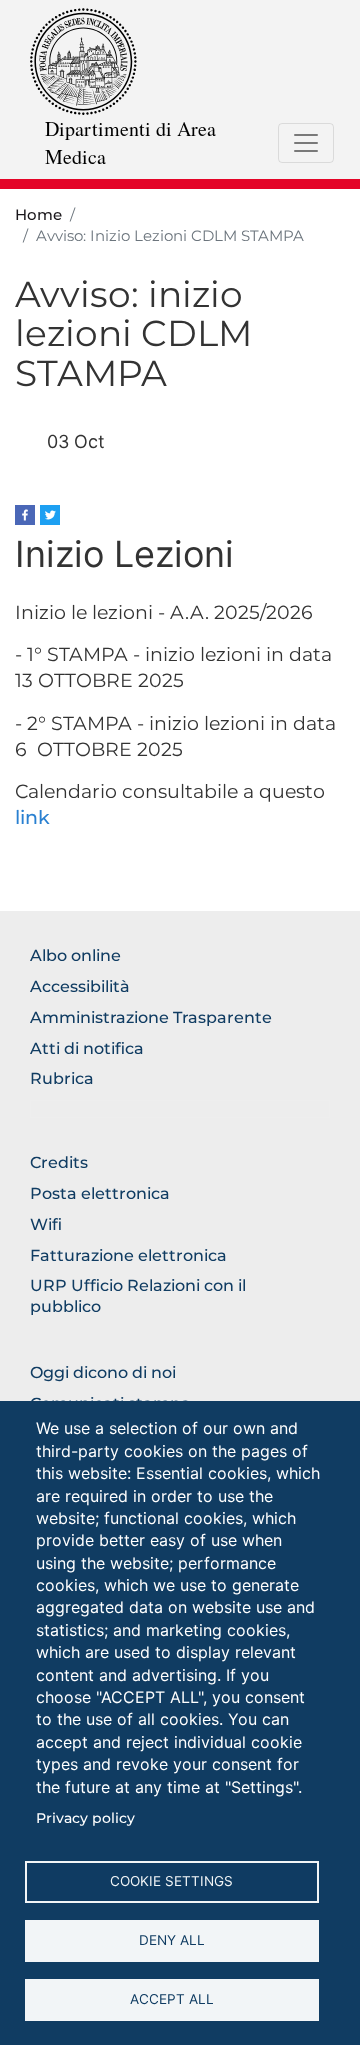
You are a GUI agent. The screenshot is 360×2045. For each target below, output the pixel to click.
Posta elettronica (100, 1193)
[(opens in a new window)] (25, 513)
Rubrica (62, 1078)
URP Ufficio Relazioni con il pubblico (138, 1296)
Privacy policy (85, 1818)
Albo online (75, 955)
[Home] (83, 60)
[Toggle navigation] (306, 143)
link (32, 817)
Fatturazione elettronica (128, 1255)
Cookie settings (171, 1881)
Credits (59, 1162)
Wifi (46, 1224)
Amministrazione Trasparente (151, 1017)
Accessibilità (80, 986)
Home (38, 215)
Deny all (172, 1940)
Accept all (172, 1999)
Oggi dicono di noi (103, 1372)
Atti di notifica (87, 1048)
